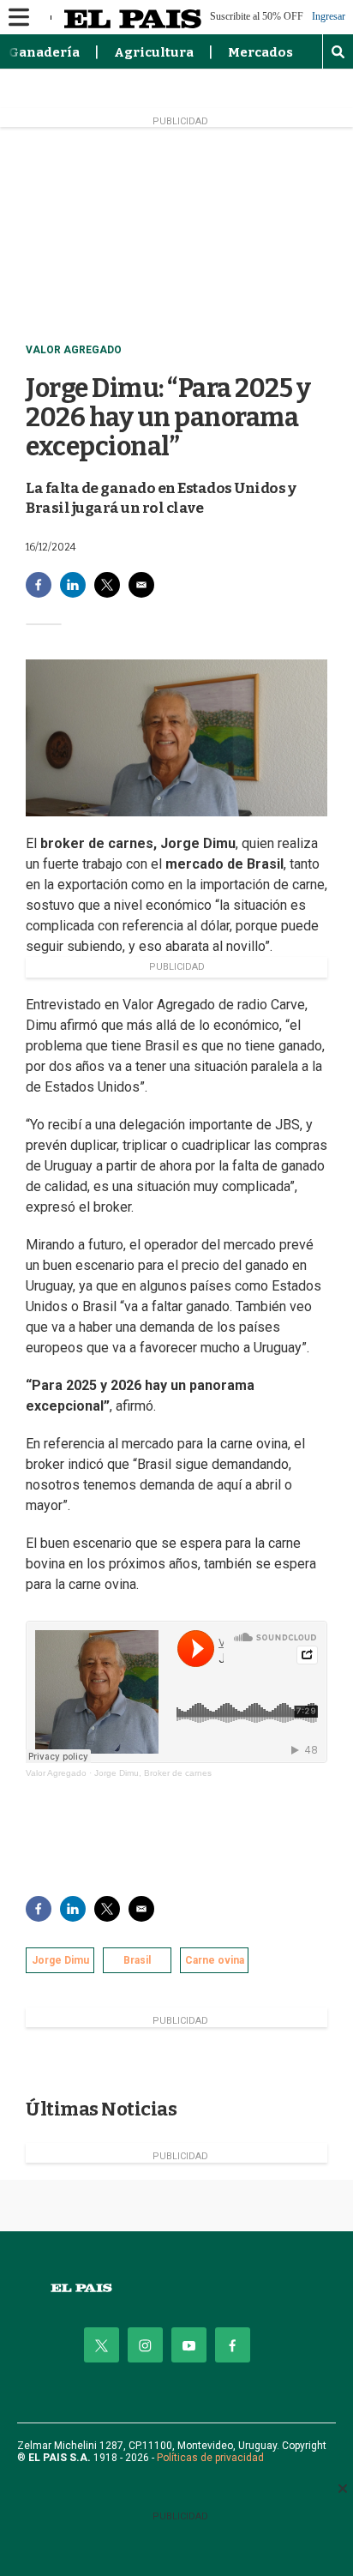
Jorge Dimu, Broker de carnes (153, 1773)
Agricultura (154, 52)
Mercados (260, 52)
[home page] (176, 2288)
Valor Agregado (74, 350)
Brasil (137, 1960)
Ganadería (44, 52)
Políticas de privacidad (210, 2458)
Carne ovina (215, 1960)
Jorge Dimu (60, 1960)
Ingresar (329, 17)
